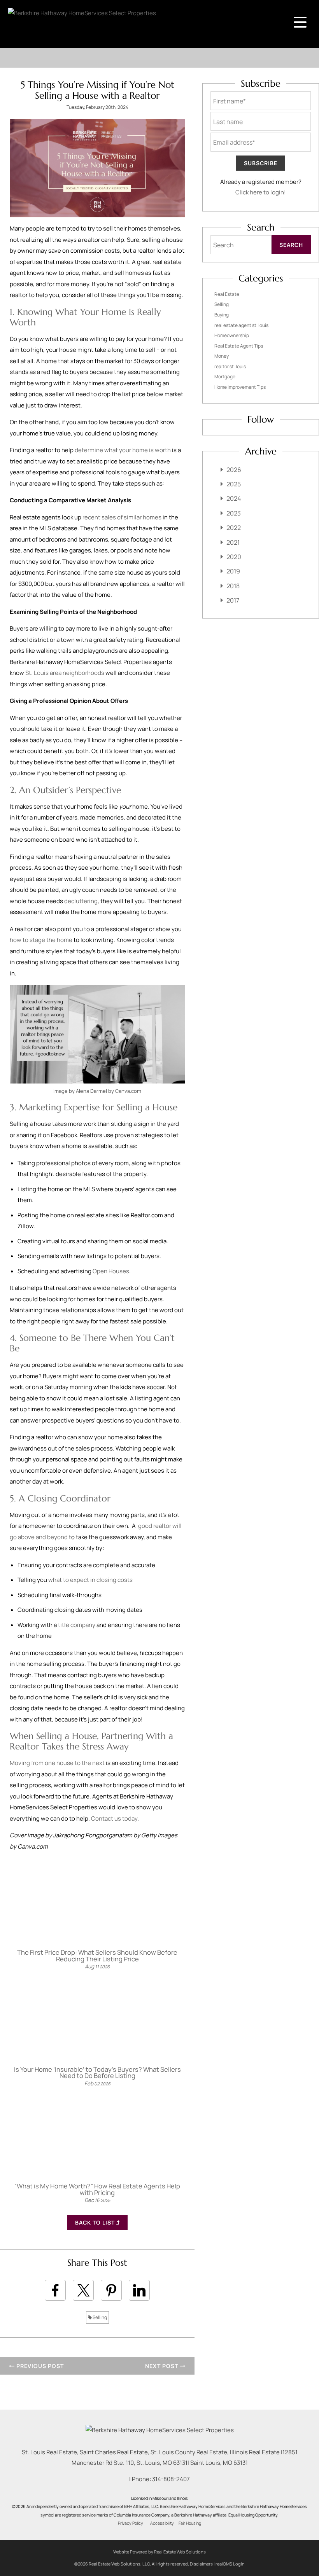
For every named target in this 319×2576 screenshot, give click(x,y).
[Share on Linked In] (139, 2290)
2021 (233, 542)
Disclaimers (201, 2564)
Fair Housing (190, 2523)
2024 (234, 498)
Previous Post (39, 2366)
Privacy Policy (131, 2523)
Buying (222, 315)
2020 (234, 557)
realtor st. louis (230, 366)
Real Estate (227, 294)
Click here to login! (261, 192)
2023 (234, 513)
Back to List (96, 2222)
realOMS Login (230, 2564)
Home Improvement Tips (240, 387)
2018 (233, 586)
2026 (234, 470)
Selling (99, 2317)
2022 (234, 528)
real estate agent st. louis (241, 325)
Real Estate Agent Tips (239, 346)
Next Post (162, 2366)
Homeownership (232, 335)
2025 (234, 484)
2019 (233, 571)
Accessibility (162, 2523)
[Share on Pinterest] (111, 2290)
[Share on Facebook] (55, 2290)
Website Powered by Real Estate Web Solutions (159, 2552)
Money (222, 356)
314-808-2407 (171, 2479)
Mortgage (225, 377)
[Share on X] (83, 2290)
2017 (233, 600)
